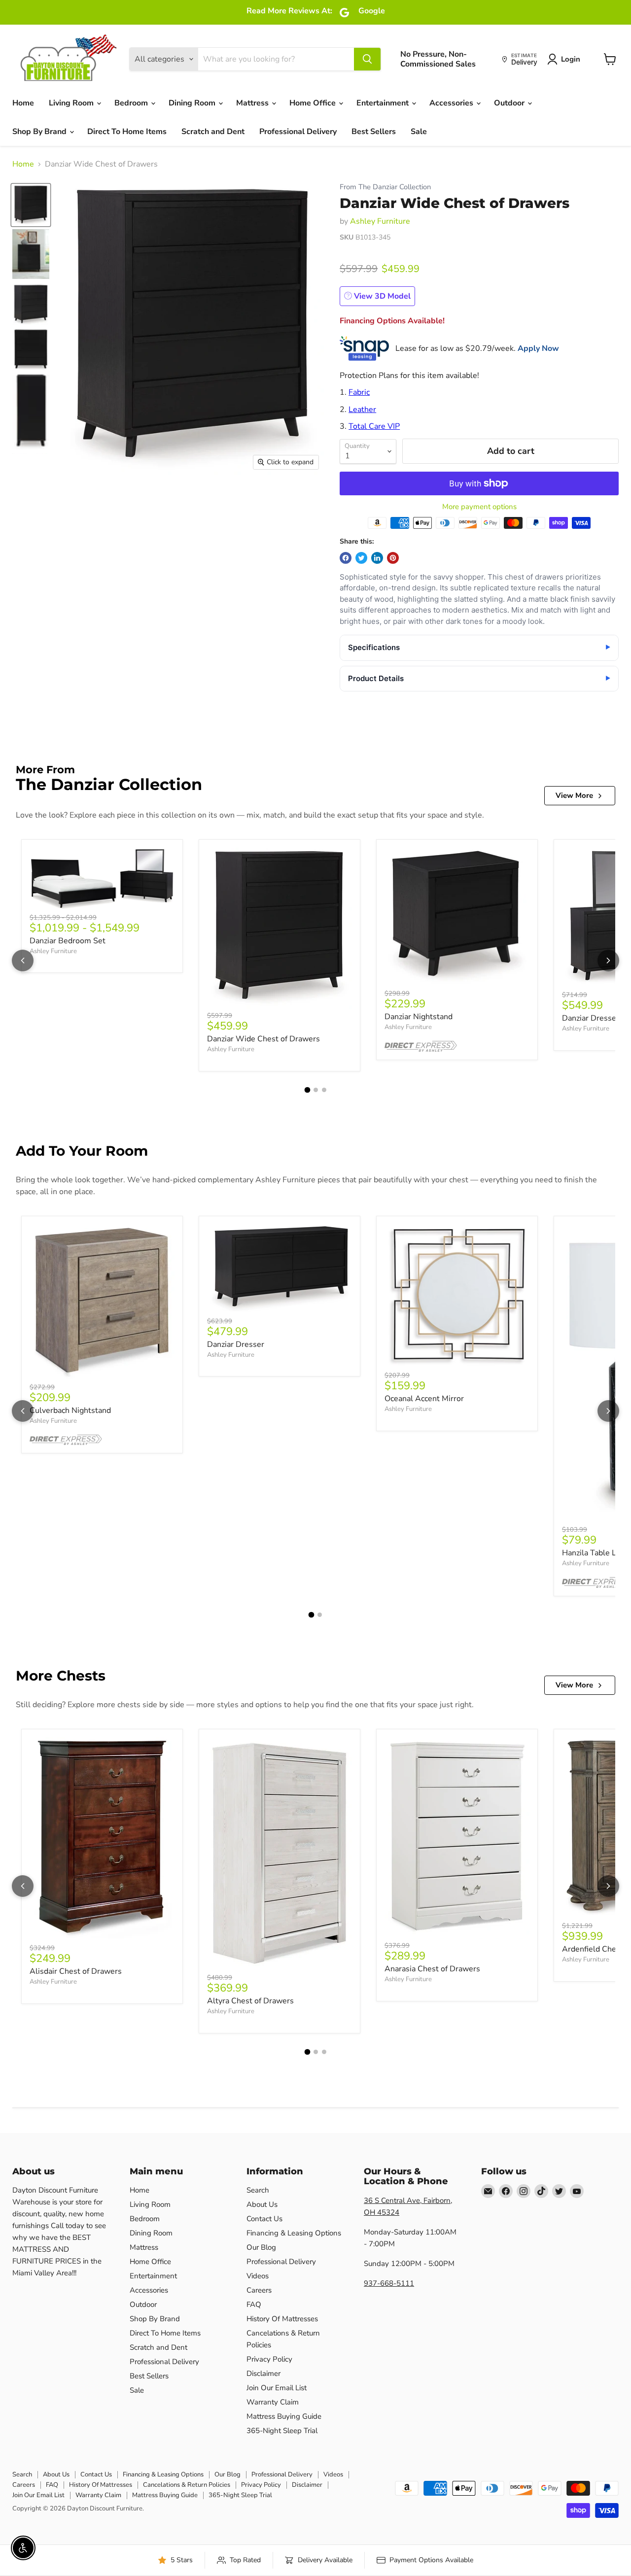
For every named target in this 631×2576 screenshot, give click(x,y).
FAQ (254, 2304)
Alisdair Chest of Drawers (76, 1971)
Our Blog (261, 2247)
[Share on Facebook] (346, 558)
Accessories (452, 103)
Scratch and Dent (213, 132)
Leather (362, 410)
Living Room (72, 103)
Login (571, 59)
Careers (259, 2290)
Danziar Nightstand (419, 1017)
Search (258, 2190)
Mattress (253, 103)
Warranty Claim (273, 2402)
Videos (258, 2276)
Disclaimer (263, 2373)
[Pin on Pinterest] (393, 558)
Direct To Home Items (127, 132)
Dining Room (193, 103)
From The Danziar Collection (385, 187)
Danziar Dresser (236, 1344)
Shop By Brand (40, 132)
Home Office (314, 103)
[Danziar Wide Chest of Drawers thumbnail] (31, 205)
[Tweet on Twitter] (361, 558)
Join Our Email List (277, 2388)
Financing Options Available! (392, 321)
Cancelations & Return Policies (187, 2485)
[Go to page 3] (324, 1090)
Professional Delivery (298, 132)
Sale (419, 132)
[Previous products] (23, 961)
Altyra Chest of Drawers (250, 2001)
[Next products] (608, 961)
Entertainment (384, 103)
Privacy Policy (269, 2359)
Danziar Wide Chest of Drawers (263, 1039)
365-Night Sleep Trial (282, 2431)
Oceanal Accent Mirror (424, 1399)
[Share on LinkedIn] (377, 558)
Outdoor (510, 103)
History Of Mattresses (282, 2319)
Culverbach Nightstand (70, 1410)
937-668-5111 (389, 2283)
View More (574, 795)
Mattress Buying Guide (284, 2416)
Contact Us (264, 2219)
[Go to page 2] (316, 1090)
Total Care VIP (374, 426)
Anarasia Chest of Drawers (432, 1969)
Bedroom (132, 103)
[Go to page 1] (307, 1090)
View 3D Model (381, 296)
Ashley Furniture (380, 221)
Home (23, 103)
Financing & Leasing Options (294, 2233)
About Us (262, 2204)
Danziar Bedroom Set (68, 941)
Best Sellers (374, 132)
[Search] (367, 59)
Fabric (359, 392)
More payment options (479, 507)
